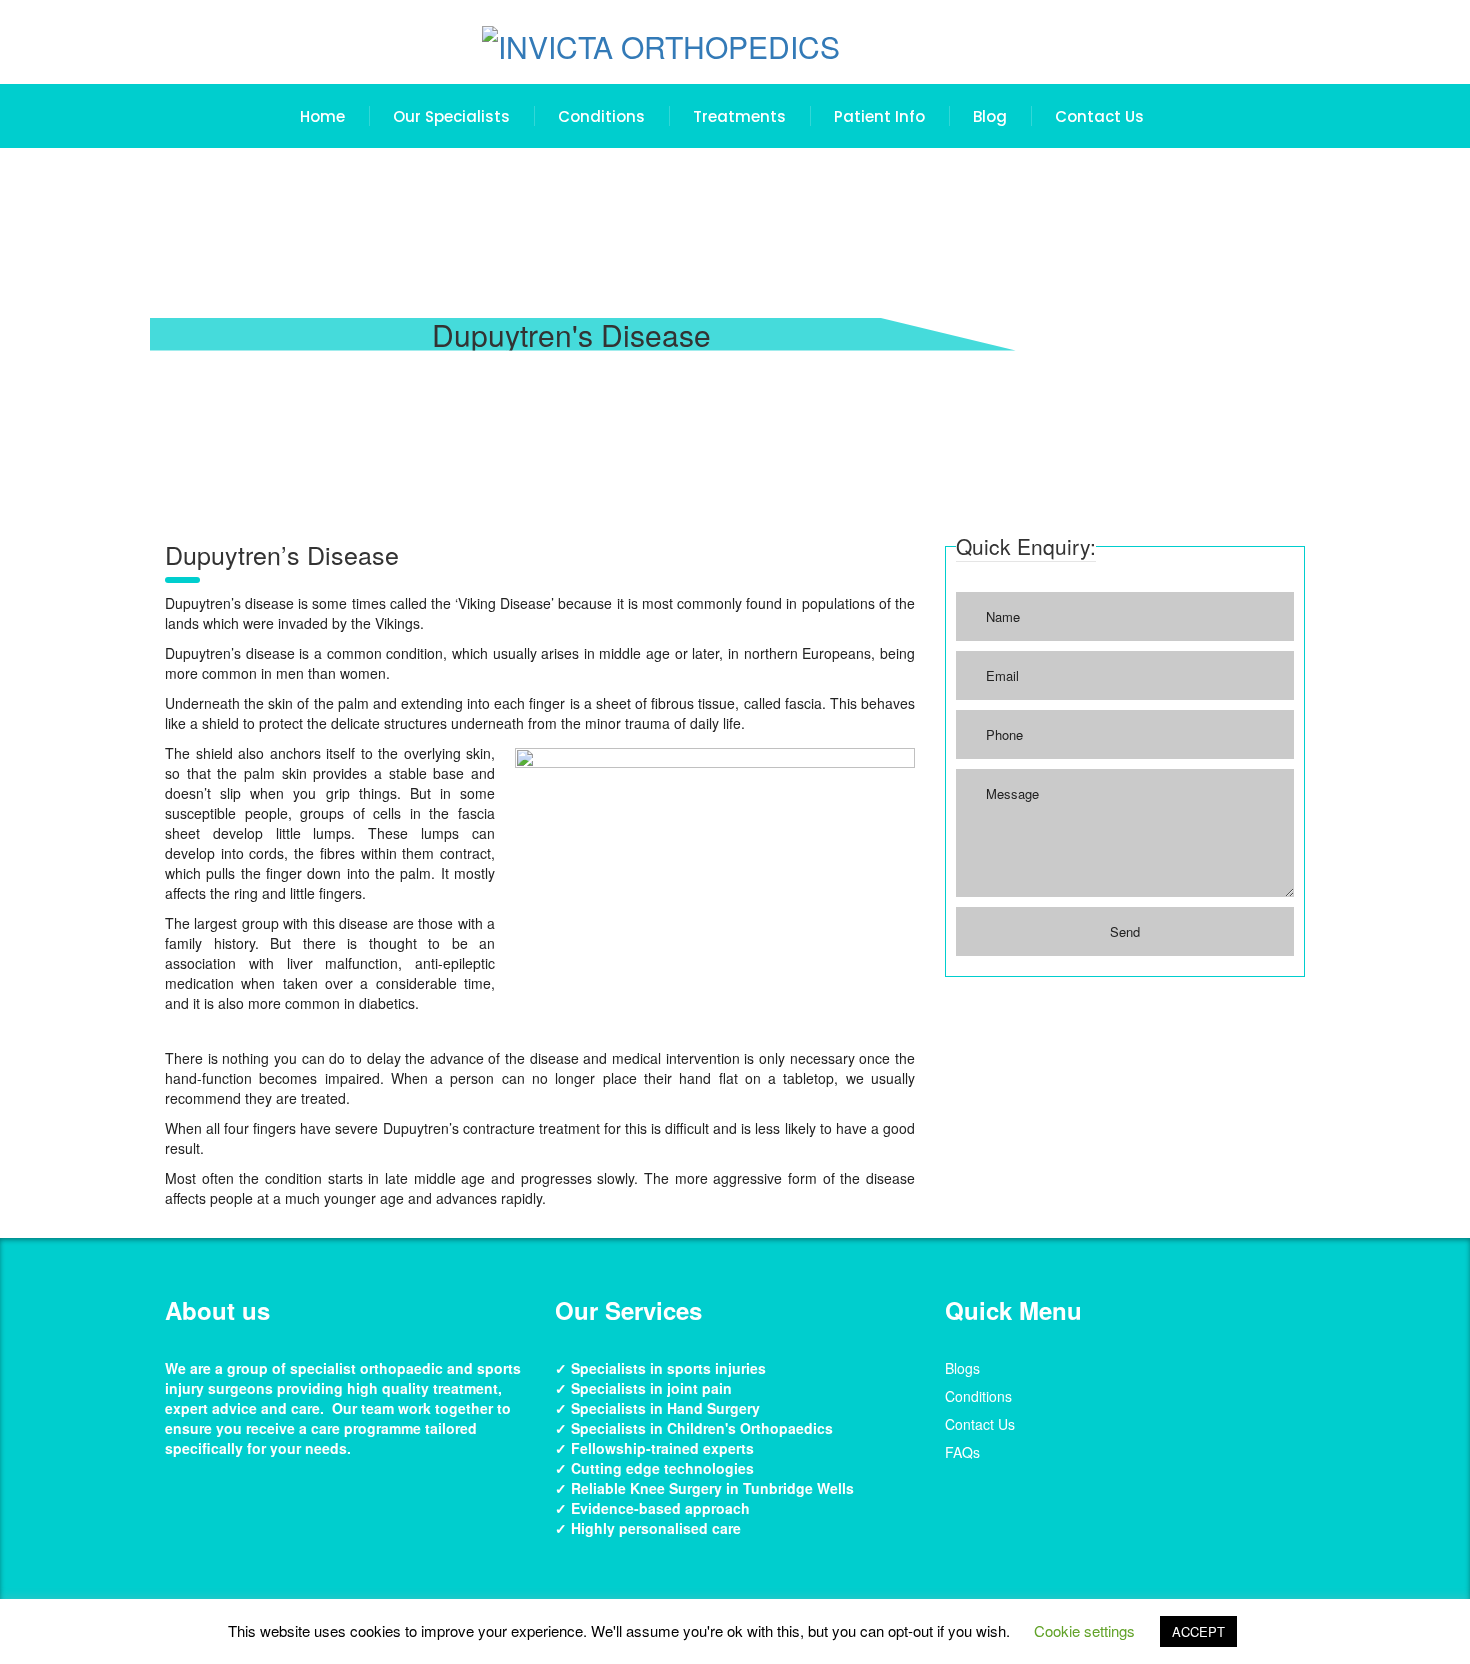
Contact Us (1099, 116)
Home (322, 116)
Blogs (962, 1368)
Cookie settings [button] (1084, 1630)
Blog (990, 116)
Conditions (601, 116)
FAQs (962, 1452)
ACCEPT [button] (1198, 1631)
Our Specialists (451, 116)
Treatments (739, 116)
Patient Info (879, 116)
